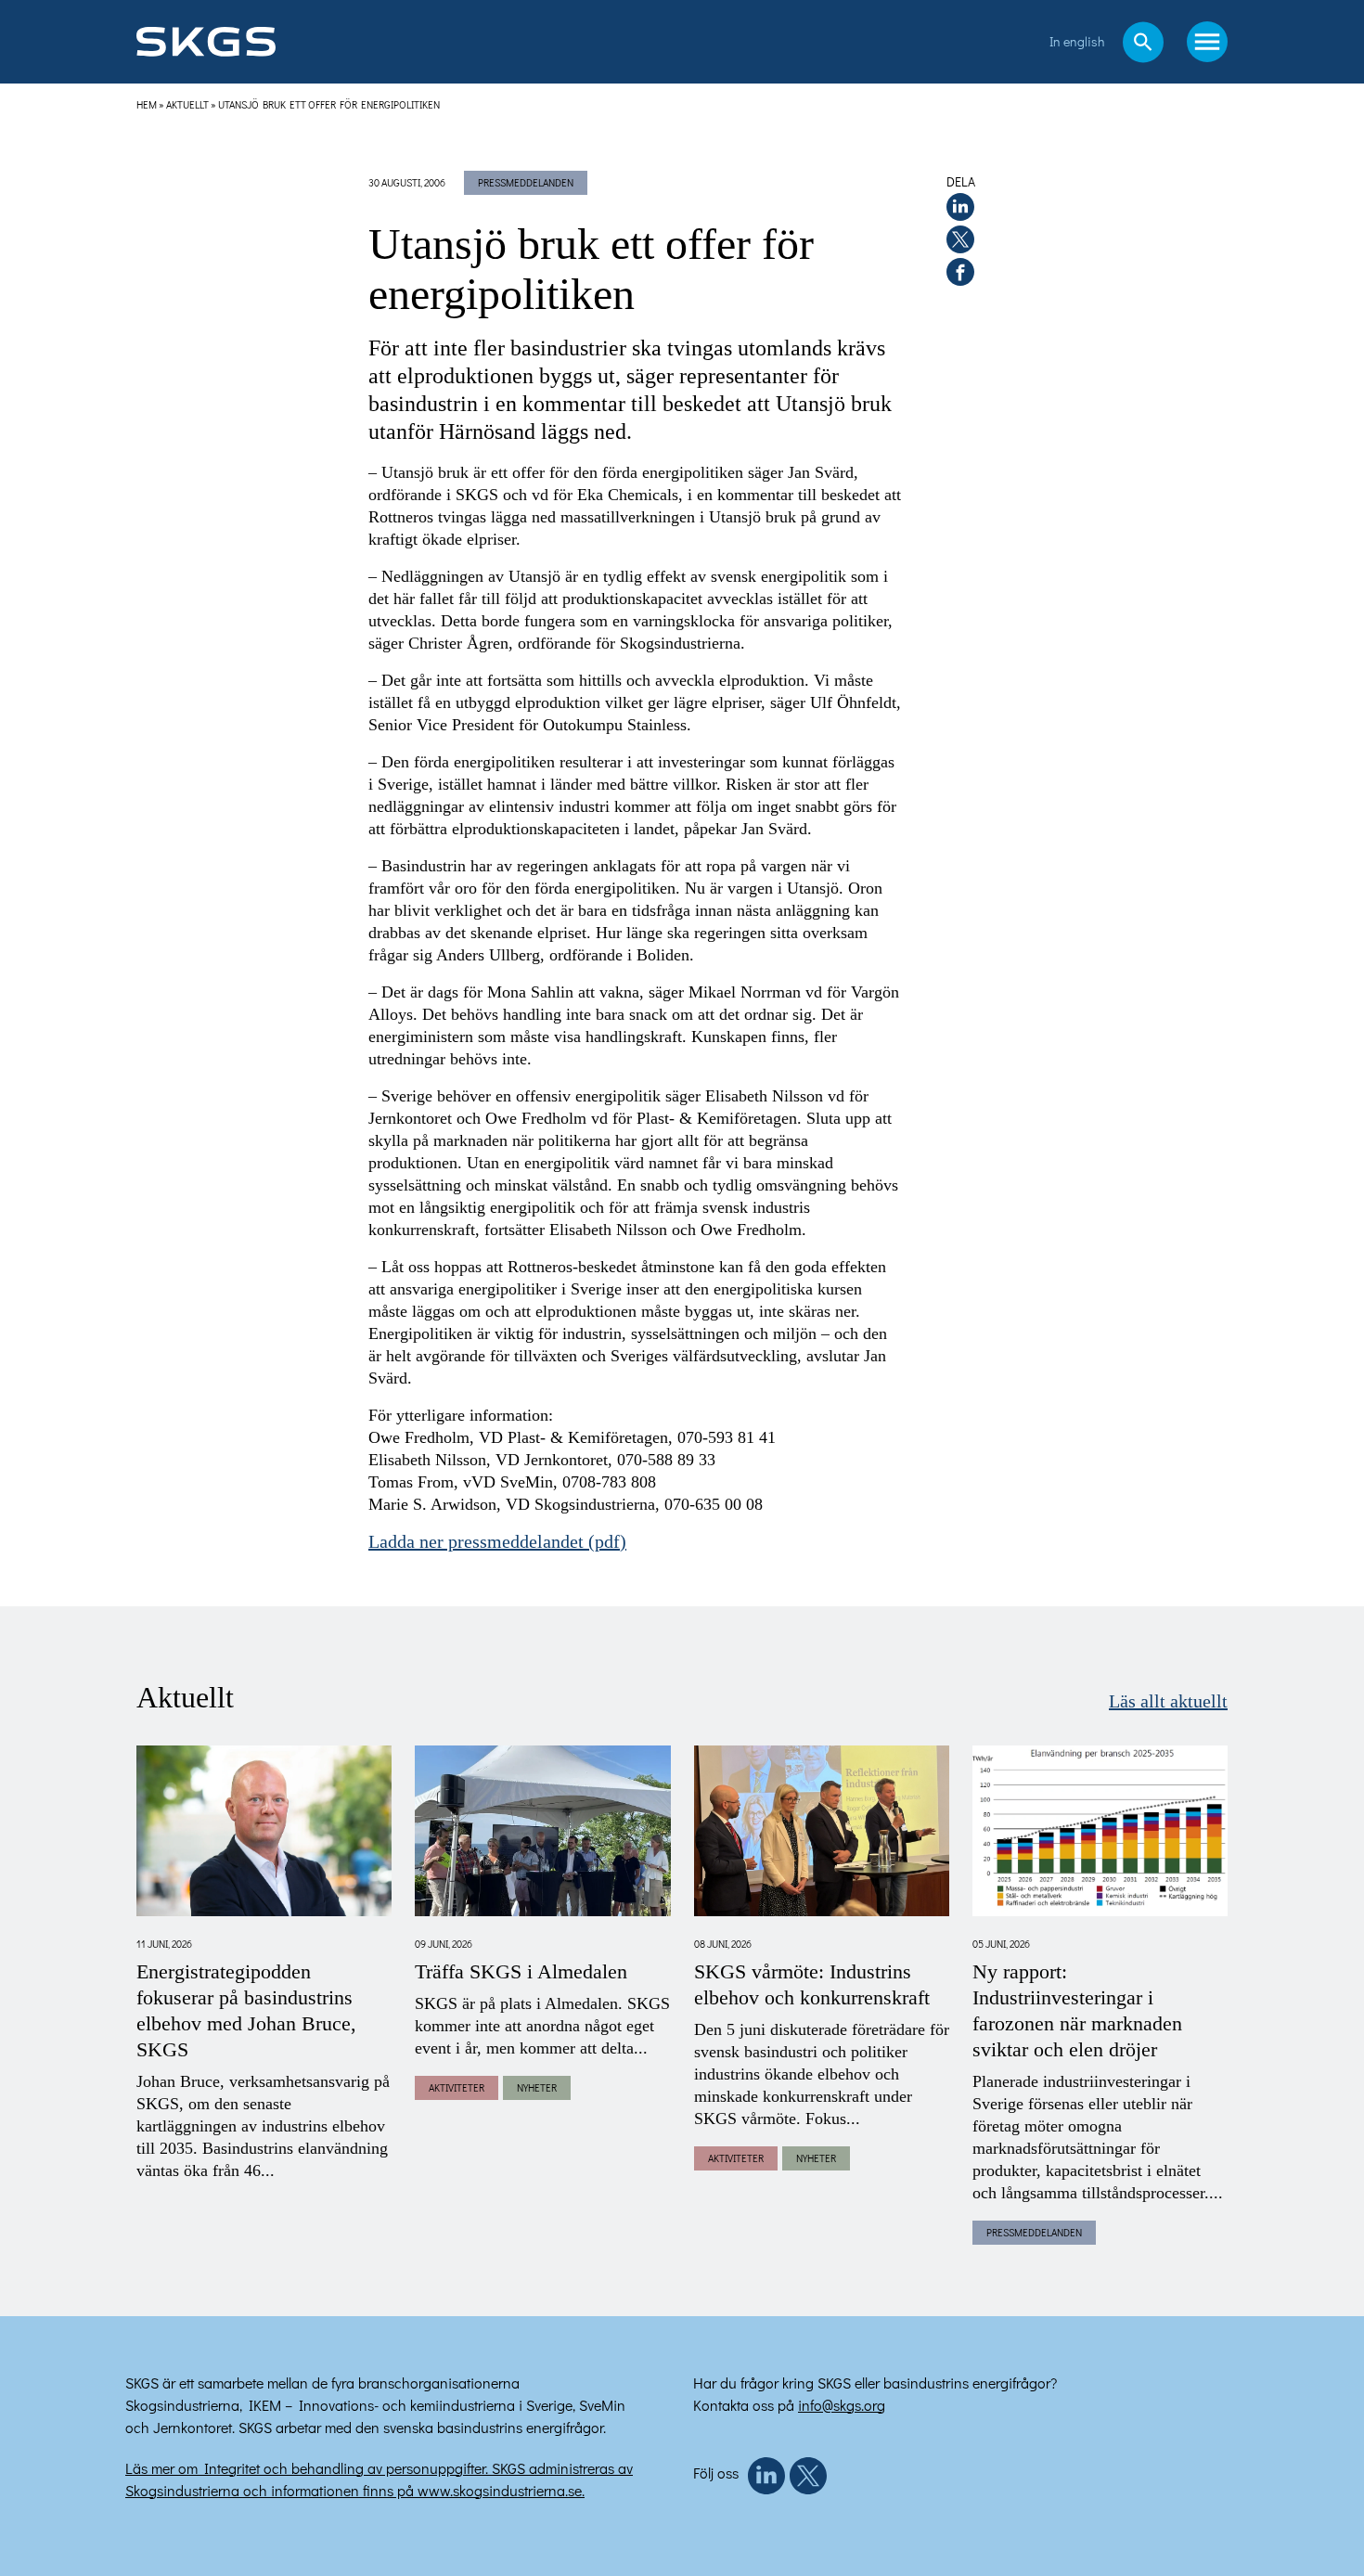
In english (1077, 41)
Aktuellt (187, 104)
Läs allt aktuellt (1168, 1702)
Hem (147, 104)
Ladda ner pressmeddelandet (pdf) (497, 1542)
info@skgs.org (842, 2405)
